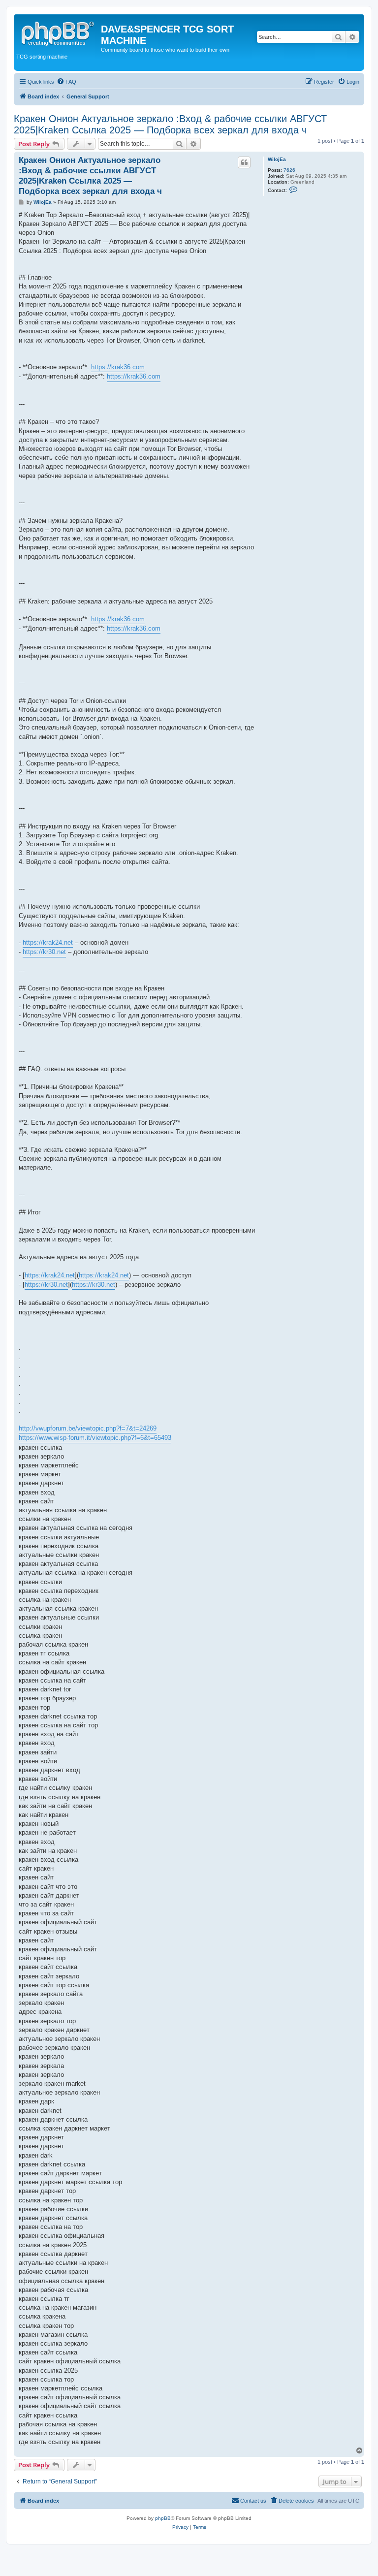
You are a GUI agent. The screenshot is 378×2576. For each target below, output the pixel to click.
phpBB (163, 2518)
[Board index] (59, 32)
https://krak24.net (48, 942)
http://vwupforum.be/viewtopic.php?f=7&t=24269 (88, 1428)
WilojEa (277, 159)
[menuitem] (66, 82)
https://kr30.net (44, 952)
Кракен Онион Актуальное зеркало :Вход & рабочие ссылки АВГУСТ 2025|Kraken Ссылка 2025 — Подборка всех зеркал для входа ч (170, 124)
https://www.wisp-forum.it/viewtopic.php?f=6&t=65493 (95, 1438)
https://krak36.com (118, 367)
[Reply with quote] (244, 162)
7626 (289, 170)
